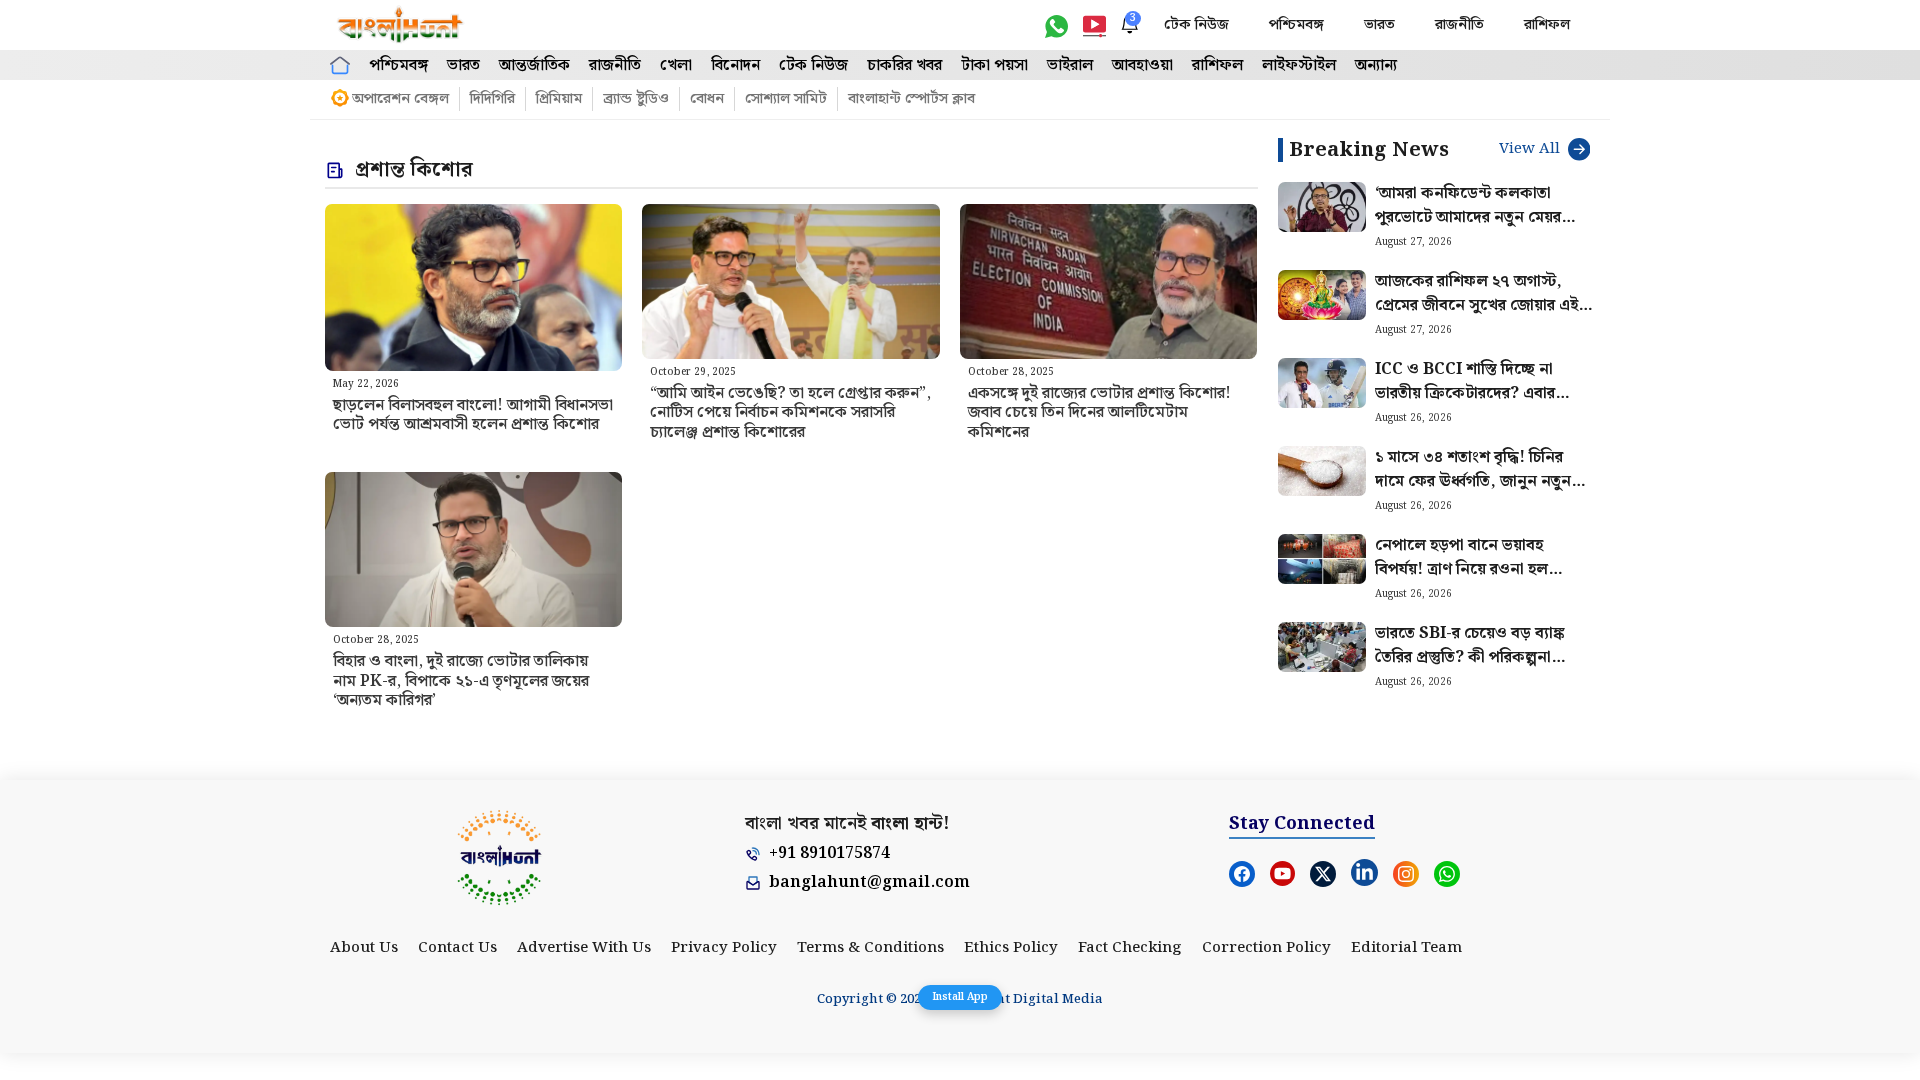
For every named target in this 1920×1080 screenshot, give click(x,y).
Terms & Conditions (870, 948)
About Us (364, 948)
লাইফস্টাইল (1299, 65)
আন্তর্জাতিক (534, 65)
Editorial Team (1406, 948)
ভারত (1379, 25)
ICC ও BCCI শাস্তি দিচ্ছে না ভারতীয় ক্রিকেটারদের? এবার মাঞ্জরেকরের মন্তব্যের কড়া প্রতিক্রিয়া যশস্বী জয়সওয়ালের (1468, 405)
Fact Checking (1130, 948)
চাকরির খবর (904, 65)
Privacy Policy (724, 948)
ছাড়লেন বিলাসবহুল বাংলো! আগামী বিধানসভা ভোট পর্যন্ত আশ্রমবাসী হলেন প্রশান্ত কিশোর (473, 415)
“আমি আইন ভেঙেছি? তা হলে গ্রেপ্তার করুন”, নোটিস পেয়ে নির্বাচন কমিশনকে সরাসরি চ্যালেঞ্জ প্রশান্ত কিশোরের (790, 412)
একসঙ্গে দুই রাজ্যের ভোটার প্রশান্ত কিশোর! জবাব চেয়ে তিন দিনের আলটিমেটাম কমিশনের (1099, 412)
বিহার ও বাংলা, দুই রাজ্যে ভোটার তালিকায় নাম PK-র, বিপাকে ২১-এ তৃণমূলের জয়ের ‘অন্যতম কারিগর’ (461, 680)
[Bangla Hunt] (401, 25)
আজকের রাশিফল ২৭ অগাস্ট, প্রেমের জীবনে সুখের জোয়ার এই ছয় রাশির (1476, 305)
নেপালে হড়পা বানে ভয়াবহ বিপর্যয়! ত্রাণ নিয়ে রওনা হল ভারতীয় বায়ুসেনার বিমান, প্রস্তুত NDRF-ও (1473, 581)
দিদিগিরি (492, 99)
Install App (960, 997)
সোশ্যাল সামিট (786, 99)
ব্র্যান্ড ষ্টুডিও (636, 99)
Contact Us (457, 948)
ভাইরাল (1070, 65)
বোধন (707, 99)
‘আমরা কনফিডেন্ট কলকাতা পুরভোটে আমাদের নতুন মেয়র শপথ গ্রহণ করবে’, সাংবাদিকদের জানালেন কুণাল (1478, 229)
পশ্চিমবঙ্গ (1296, 25)
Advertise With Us (584, 948)
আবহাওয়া (1142, 65)
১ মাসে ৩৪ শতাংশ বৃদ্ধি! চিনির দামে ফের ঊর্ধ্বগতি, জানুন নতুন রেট (1473, 481)
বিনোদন (735, 65)
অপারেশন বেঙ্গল (400, 99)
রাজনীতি (1459, 25)
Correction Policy (1266, 948)
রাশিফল (1547, 25)
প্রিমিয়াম (559, 99)
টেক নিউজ (1196, 25)
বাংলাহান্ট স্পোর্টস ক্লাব (911, 99)
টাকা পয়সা (994, 65)
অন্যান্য (1376, 65)
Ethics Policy (1011, 948)
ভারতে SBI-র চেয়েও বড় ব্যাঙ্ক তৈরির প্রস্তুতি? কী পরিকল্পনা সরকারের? (1470, 657)
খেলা (676, 65)
